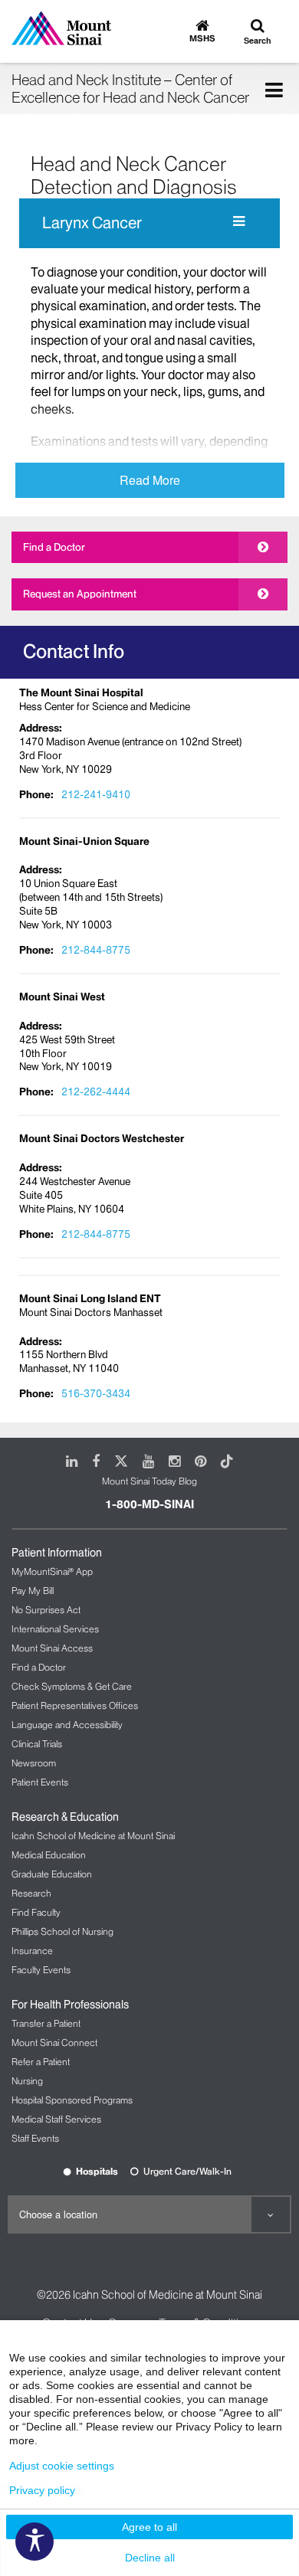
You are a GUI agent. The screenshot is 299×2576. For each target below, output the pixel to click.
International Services (55, 1629)
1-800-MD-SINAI (149, 1504)
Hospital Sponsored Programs (72, 2100)
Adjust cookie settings (62, 2466)
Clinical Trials (37, 1744)
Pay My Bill (33, 1591)
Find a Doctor (54, 547)
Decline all (150, 2558)
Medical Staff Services (56, 2119)
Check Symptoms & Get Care (72, 1686)
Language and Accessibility (67, 1725)
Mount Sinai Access (52, 1648)
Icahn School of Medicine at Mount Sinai (93, 1836)
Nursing (27, 2081)
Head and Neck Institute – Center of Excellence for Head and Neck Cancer (130, 88)
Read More (150, 480)
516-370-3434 (96, 1393)
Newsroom (34, 1763)
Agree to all (149, 2527)
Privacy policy (42, 2490)
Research (31, 1893)
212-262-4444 (96, 1092)
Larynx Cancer (92, 223)
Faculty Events (41, 1970)
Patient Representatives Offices (75, 1705)
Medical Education (49, 1855)
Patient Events (40, 1782)
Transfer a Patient (46, 2023)
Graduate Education (52, 1874)
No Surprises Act (46, 1610)
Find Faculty (36, 1912)
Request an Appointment (80, 594)
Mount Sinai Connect (54, 2042)
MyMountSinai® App (52, 1571)
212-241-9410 (96, 794)
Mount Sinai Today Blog (149, 1481)
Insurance (32, 1951)
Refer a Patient (41, 2062)
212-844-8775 (96, 950)
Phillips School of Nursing (62, 1931)
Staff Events (35, 2138)
